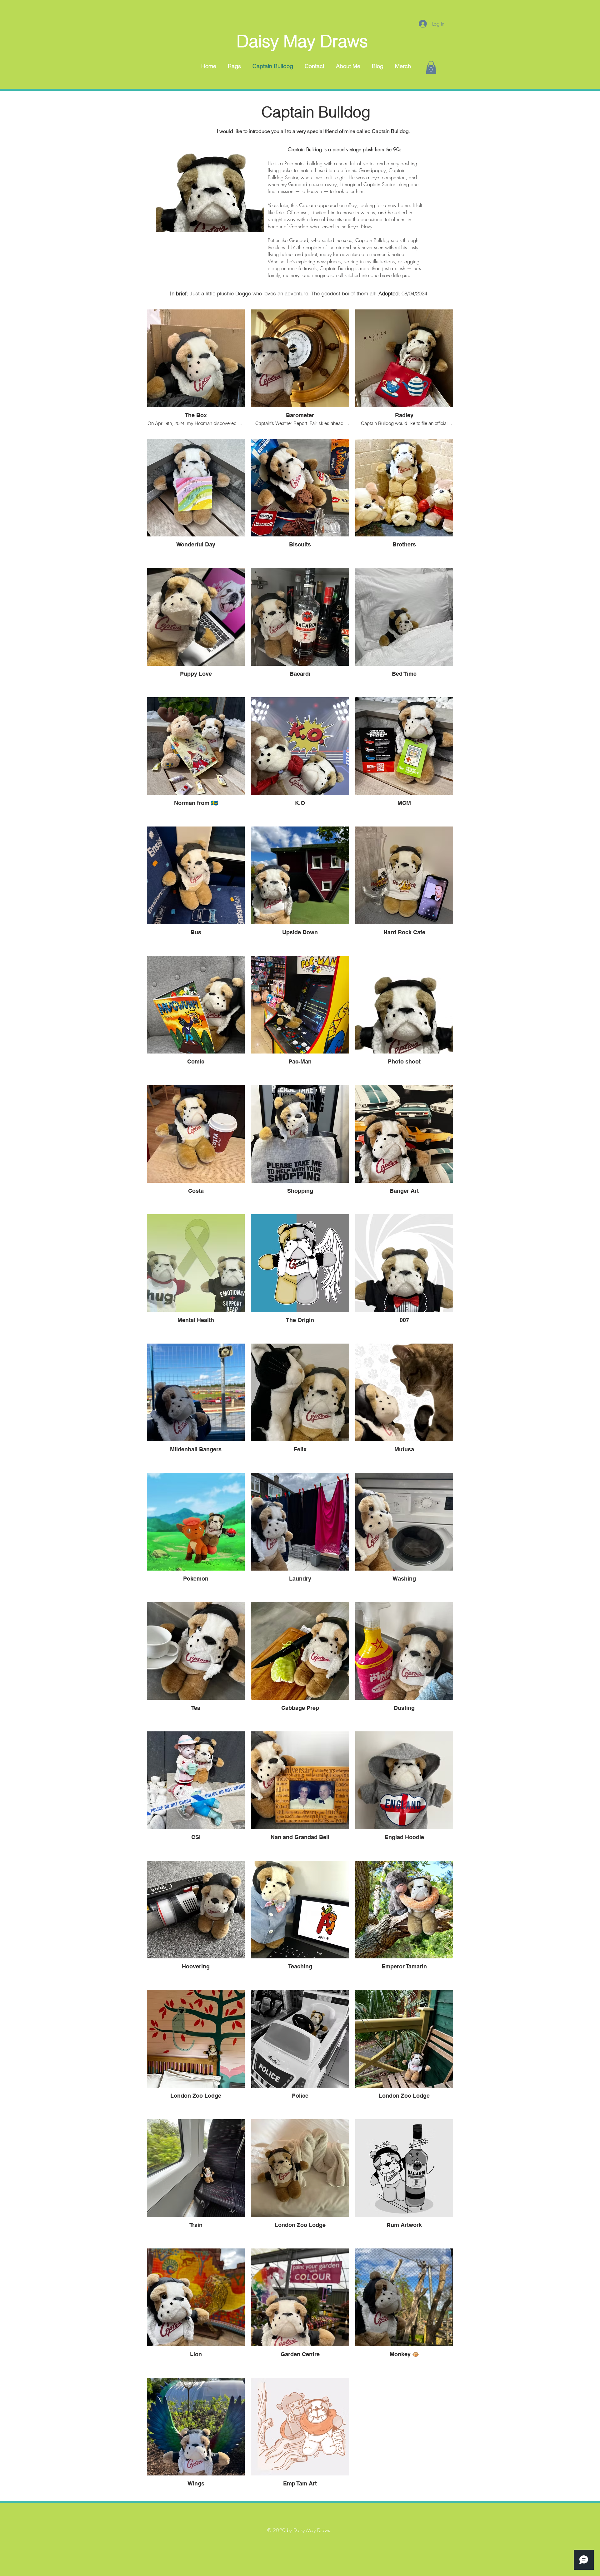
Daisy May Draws (302, 41)
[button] (431, 67)
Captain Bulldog (316, 112)
